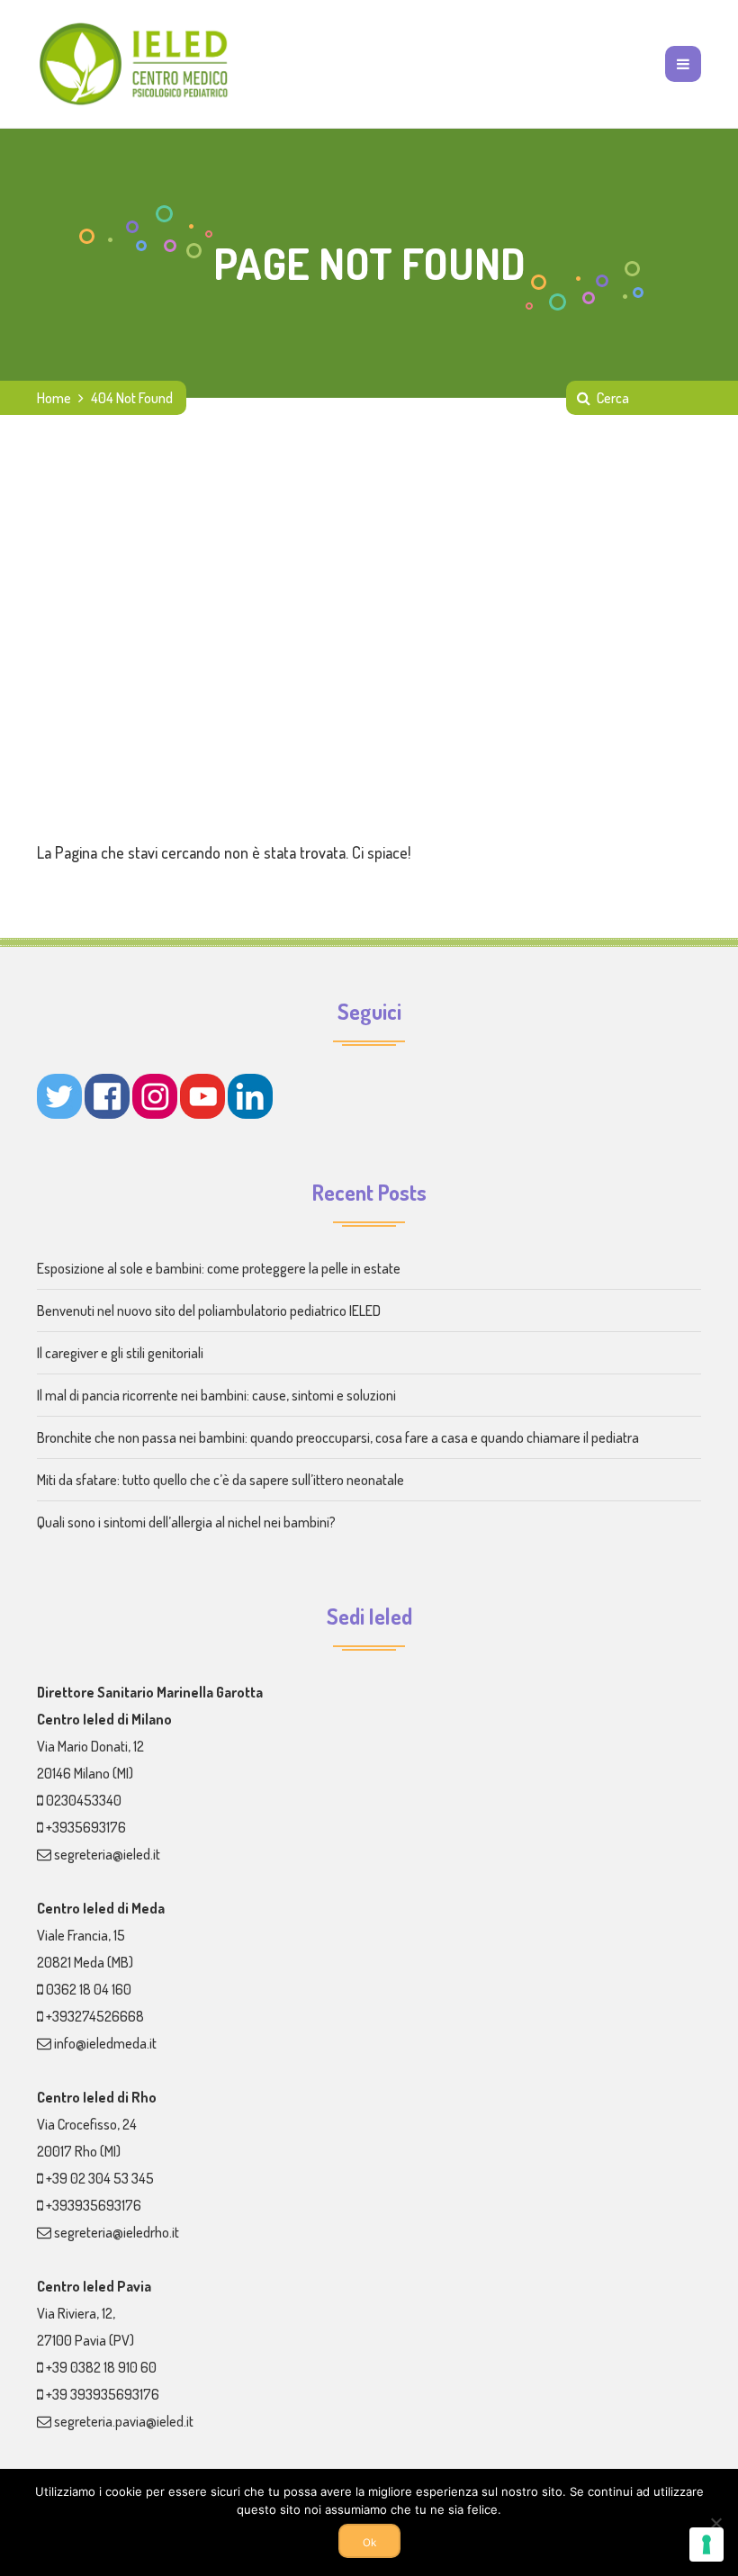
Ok (369, 2543)
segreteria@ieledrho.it (117, 2232)
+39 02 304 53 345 (100, 2178)
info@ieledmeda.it (105, 2043)
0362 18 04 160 (89, 1989)
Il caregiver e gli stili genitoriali (120, 1353)
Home (54, 398)
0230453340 (84, 1800)
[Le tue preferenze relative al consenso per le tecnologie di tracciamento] (706, 2544)
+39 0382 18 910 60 (101, 2367)
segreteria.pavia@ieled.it (124, 2421)
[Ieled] (135, 64)
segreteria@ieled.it (107, 1854)
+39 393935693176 (103, 2394)
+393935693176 (94, 2205)
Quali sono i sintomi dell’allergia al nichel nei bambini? (186, 1522)
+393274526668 (95, 2016)
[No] (715, 2523)
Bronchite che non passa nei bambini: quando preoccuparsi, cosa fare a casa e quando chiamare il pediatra (338, 1437)
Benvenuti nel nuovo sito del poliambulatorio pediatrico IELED (209, 1311)
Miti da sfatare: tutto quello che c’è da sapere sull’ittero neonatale (220, 1480)
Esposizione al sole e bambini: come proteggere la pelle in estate (219, 1268)
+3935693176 (86, 1827)
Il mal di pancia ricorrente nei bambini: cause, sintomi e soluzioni (216, 1395)
